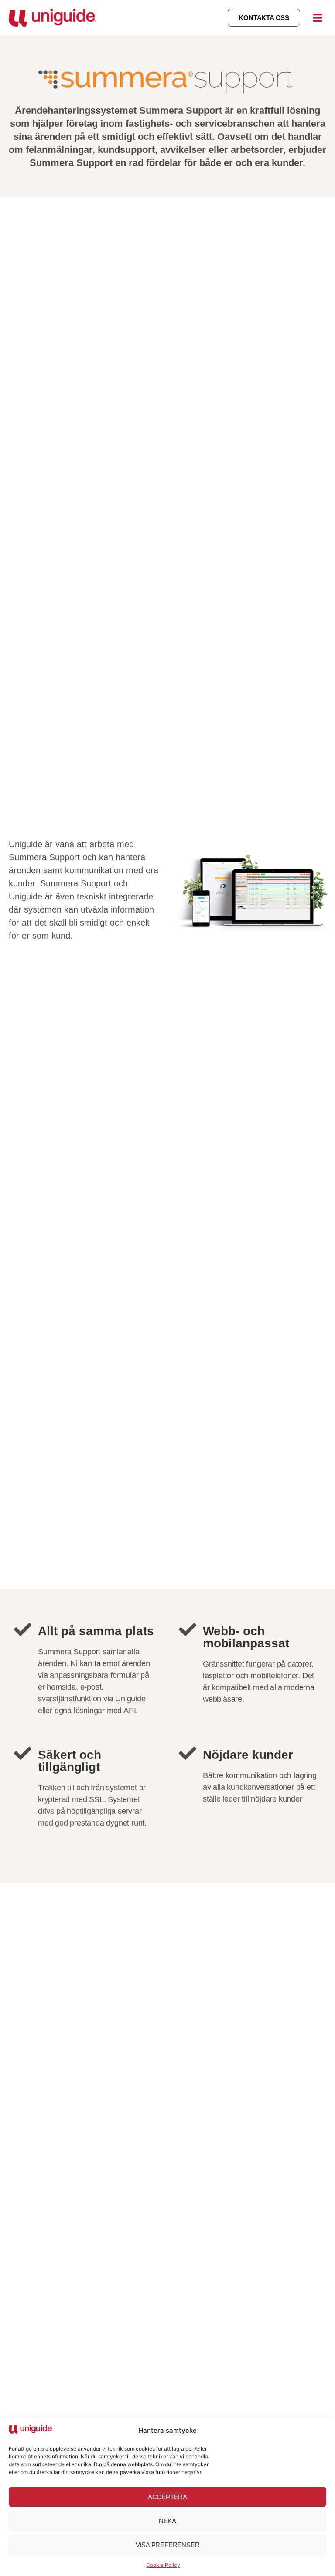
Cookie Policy (163, 2565)
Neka (167, 2521)
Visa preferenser (168, 2545)
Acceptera (167, 2497)
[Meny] (318, 18)
